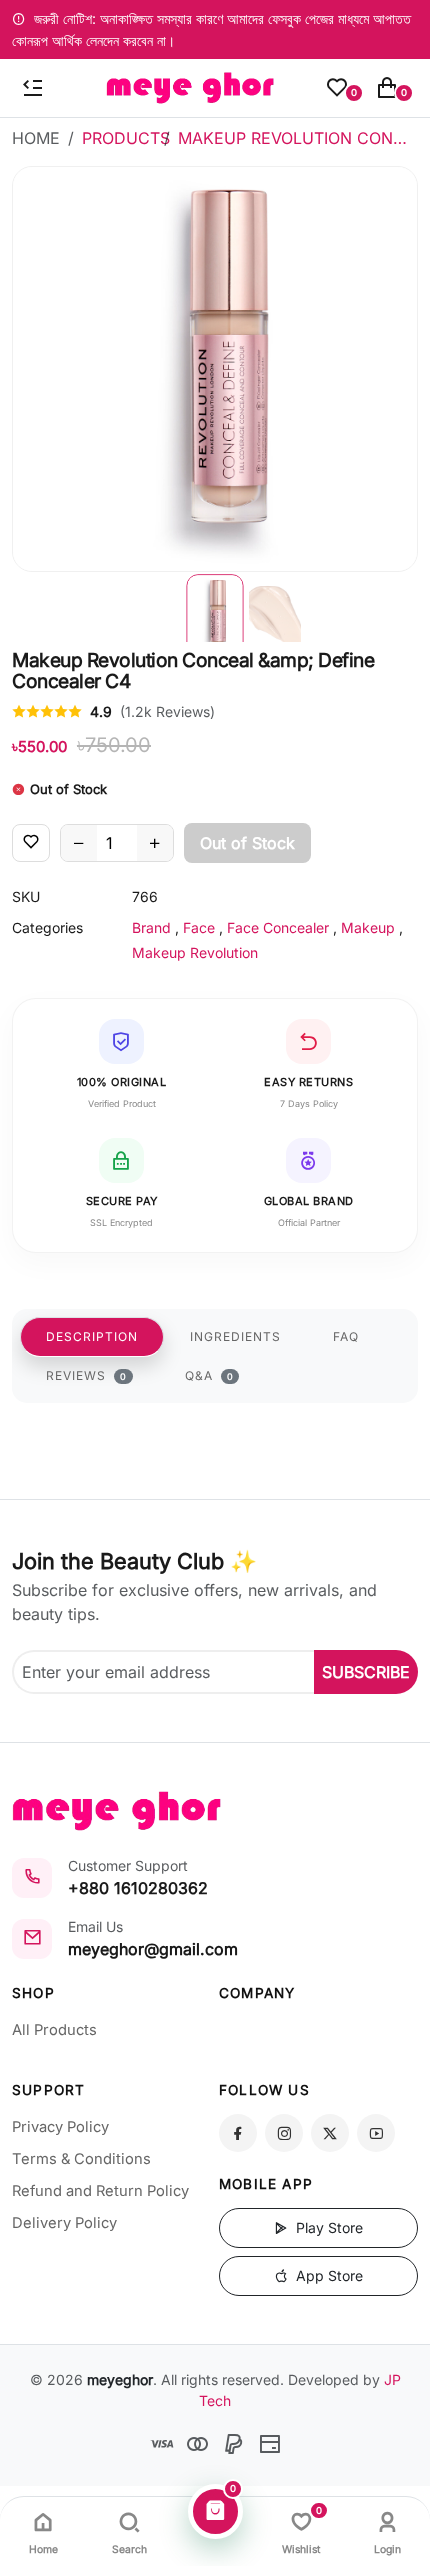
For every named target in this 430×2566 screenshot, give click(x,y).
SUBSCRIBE (366, 1672)
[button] (215, 607)
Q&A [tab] (209, 1375)
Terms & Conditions (81, 2159)
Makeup (368, 927)
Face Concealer (278, 927)
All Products (54, 2030)
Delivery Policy (64, 2223)
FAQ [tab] (346, 1336)
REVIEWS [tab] (86, 1375)
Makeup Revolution (195, 952)
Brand (151, 927)
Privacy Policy (60, 2127)
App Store (327, 2275)
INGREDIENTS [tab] (235, 1336)
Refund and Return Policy (100, 2191)
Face (199, 927)
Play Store (327, 2227)
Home (36, 138)
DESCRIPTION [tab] (92, 1336)
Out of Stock (247, 843)
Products (126, 138)
